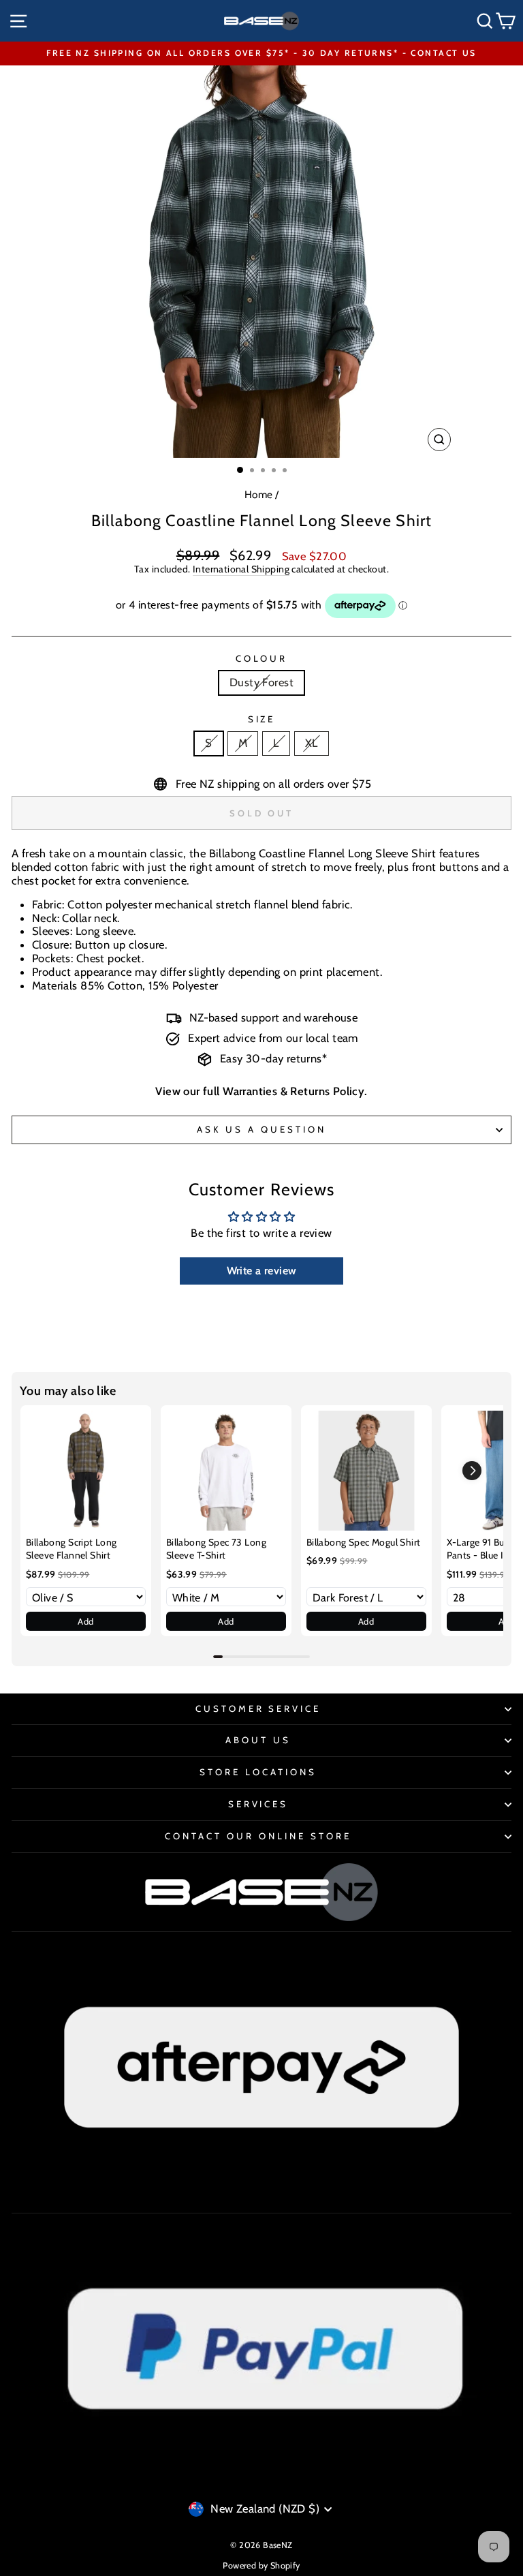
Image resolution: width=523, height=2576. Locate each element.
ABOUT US (258, 1740)
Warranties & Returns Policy (294, 1091)
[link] (86, 1471)
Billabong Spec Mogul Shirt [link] (364, 1542)
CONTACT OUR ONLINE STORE (258, 1836)
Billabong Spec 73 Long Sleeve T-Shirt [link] (216, 1549)
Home (259, 494)
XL (312, 743)
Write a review (262, 1271)
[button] (472, 1471)
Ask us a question (261, 1129)
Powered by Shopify (261, 2565)
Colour (262, 659)
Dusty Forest (261, 682)
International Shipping (241, 569)
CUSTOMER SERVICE (258, 1708)
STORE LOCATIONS (258, 1772)
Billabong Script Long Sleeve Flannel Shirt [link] (72, 1549)
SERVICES (258, 1804)
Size (262, 719)
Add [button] (85, 1621)
